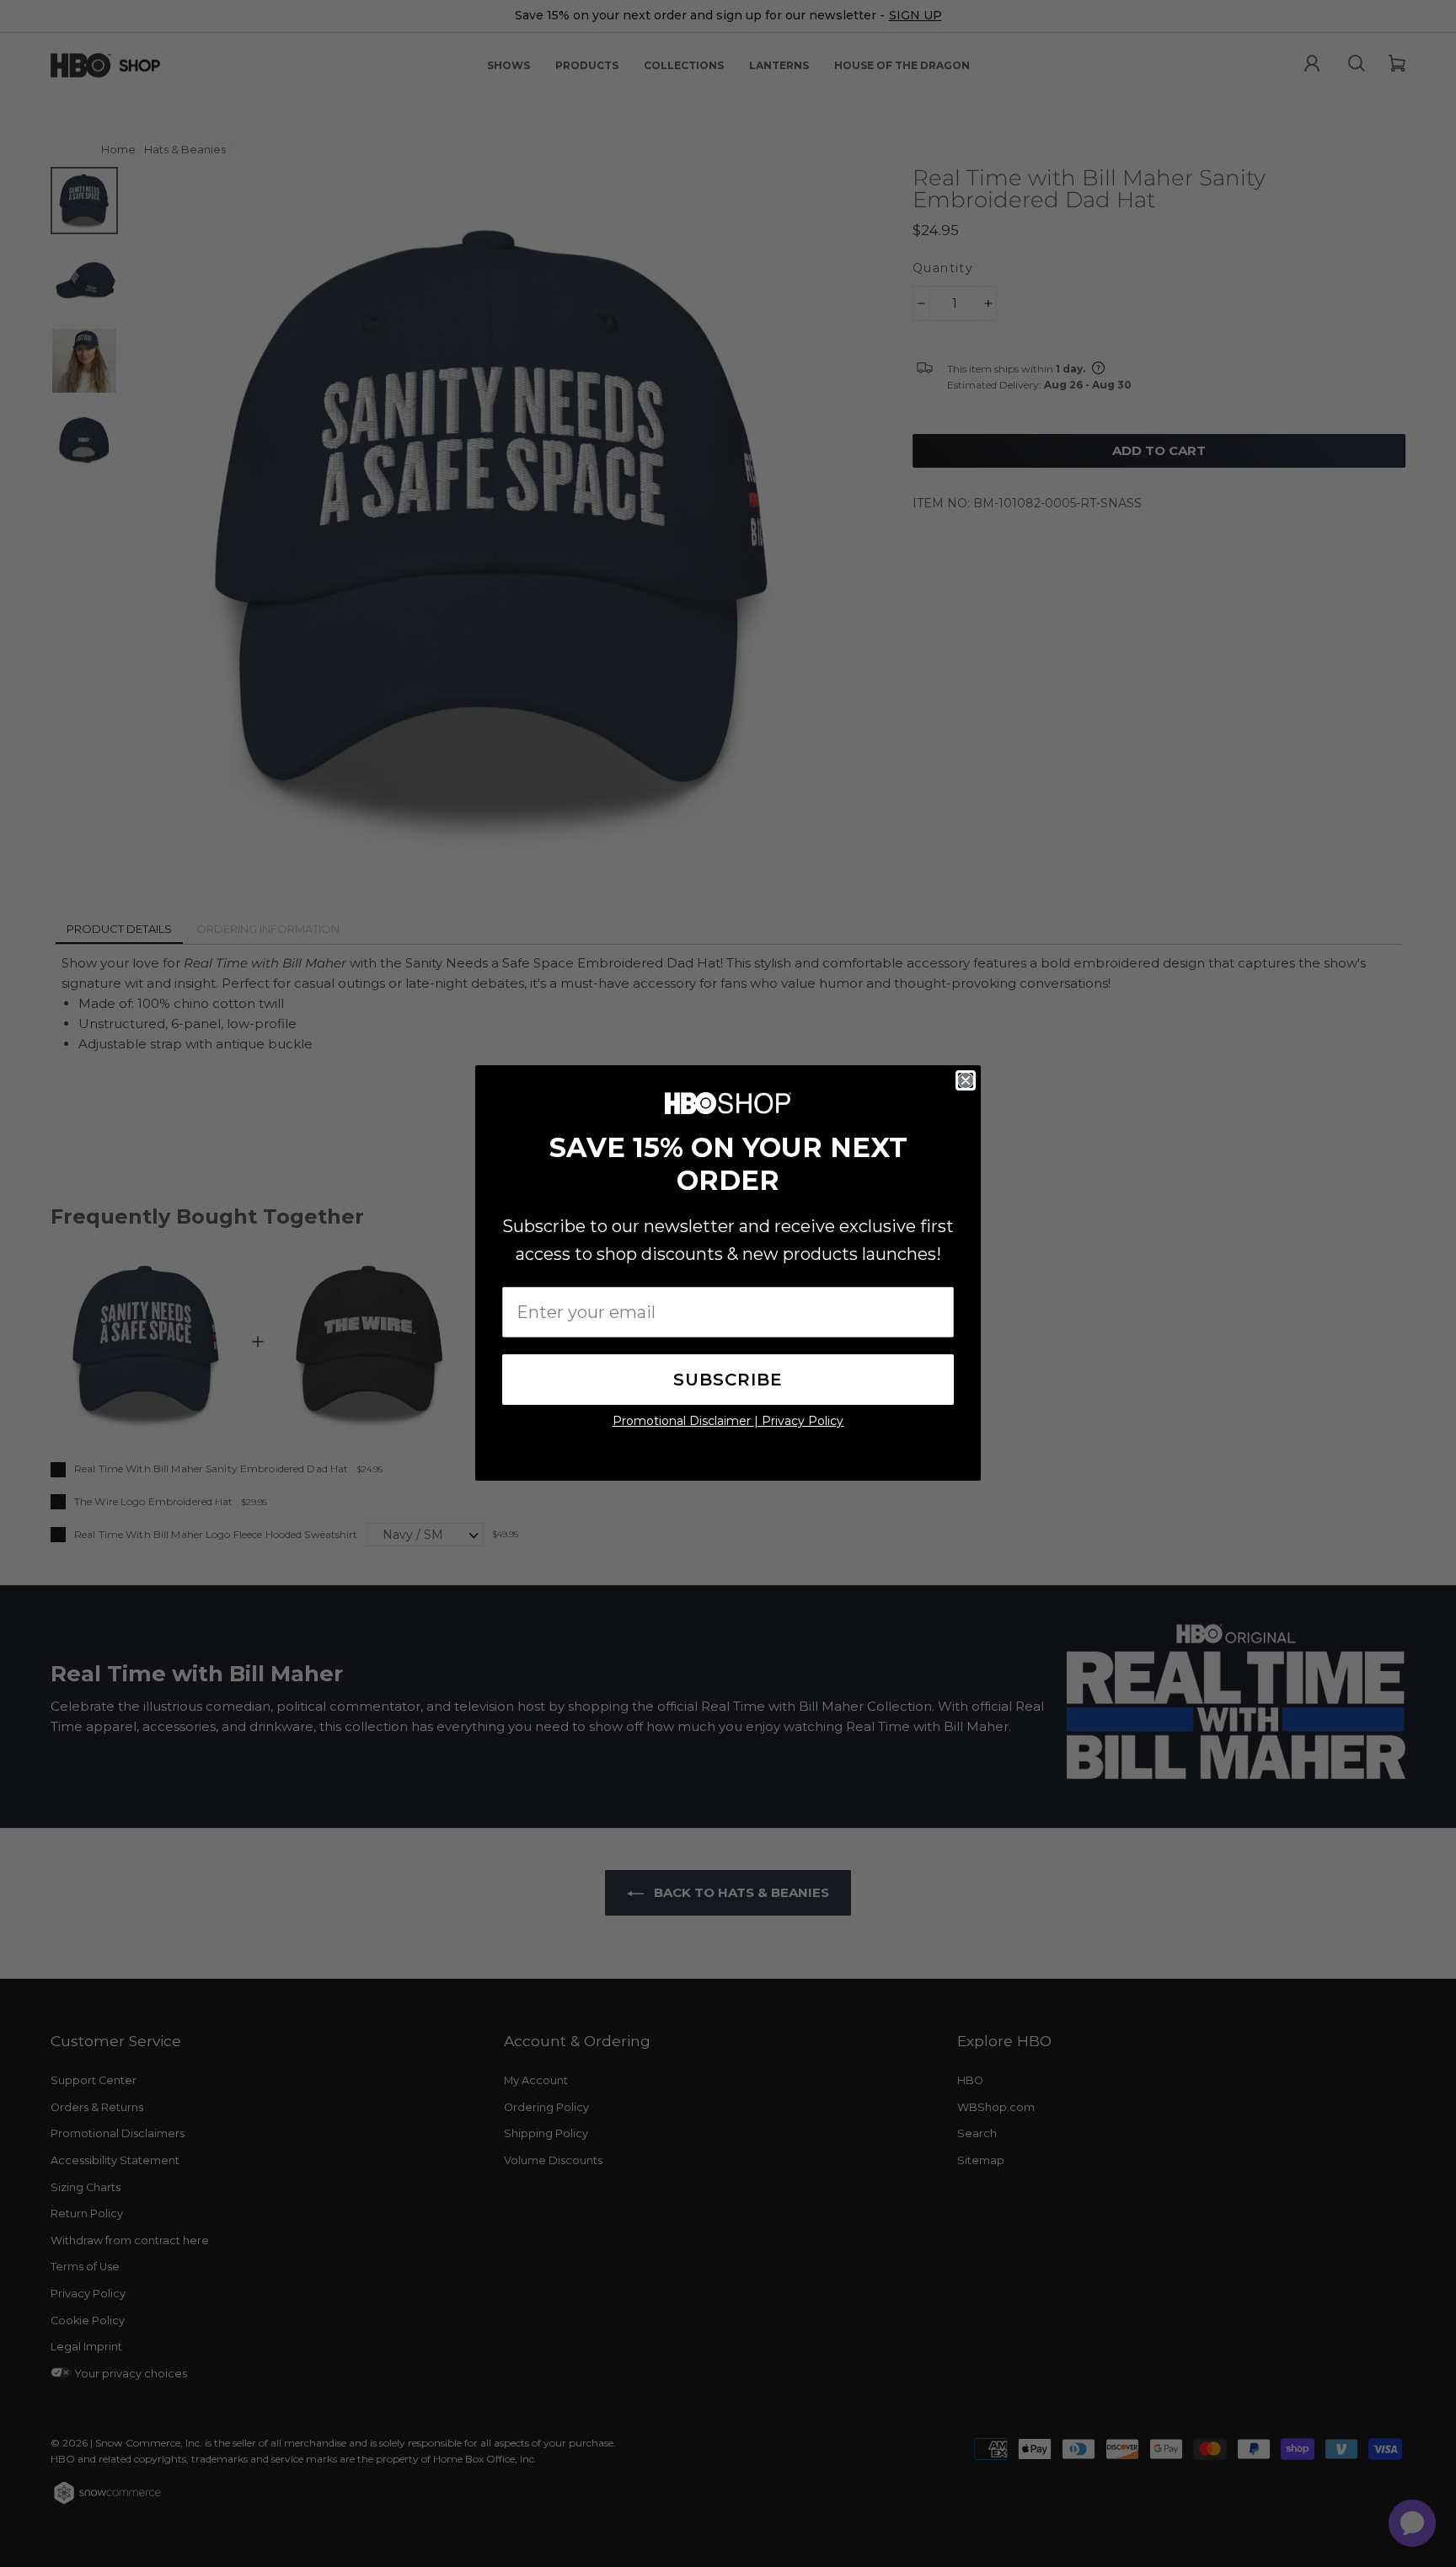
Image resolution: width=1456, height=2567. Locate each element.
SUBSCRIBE (728, 1380)
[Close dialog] (966, 1080)
